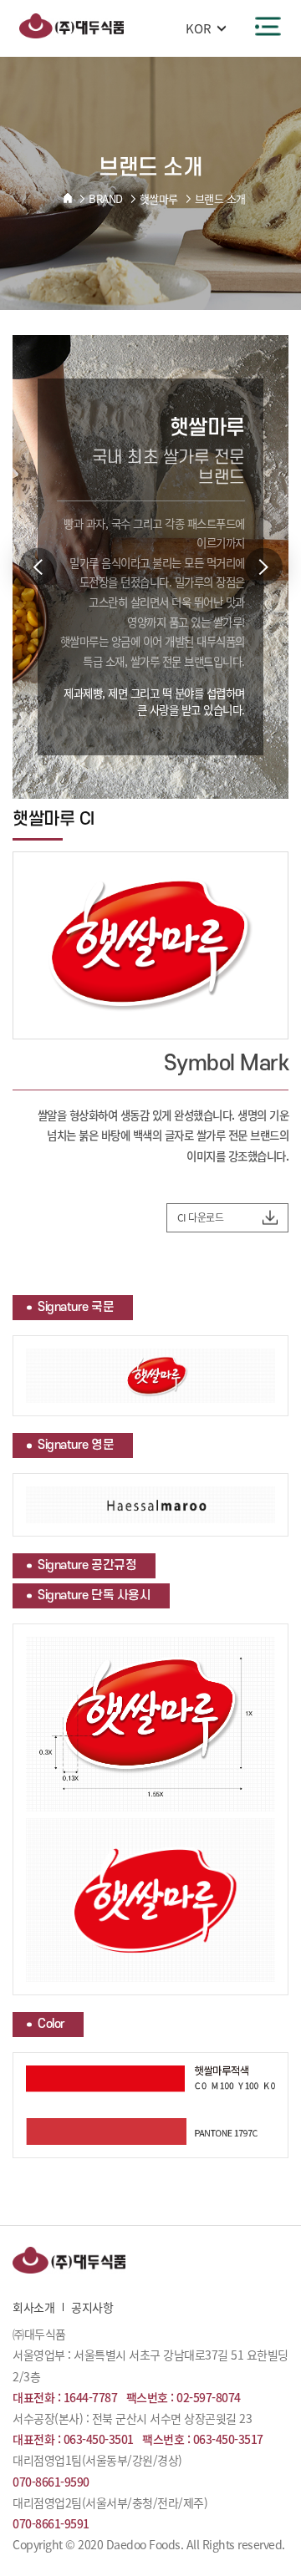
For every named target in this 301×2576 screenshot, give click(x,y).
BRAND (106, 198)
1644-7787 (91, 2397)
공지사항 (92, 2307)
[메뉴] (268, 26)
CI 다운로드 (201, 1217)
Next (264, 567)
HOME (68, 198)
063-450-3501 (99, 2439)
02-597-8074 (209, 2397)
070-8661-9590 (51, 2482)
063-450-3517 (228, 2439)
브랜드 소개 (220, 198)
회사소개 (33, 2307)
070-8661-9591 (51, 2523)
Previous (38, 567)
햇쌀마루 (159, 198)
